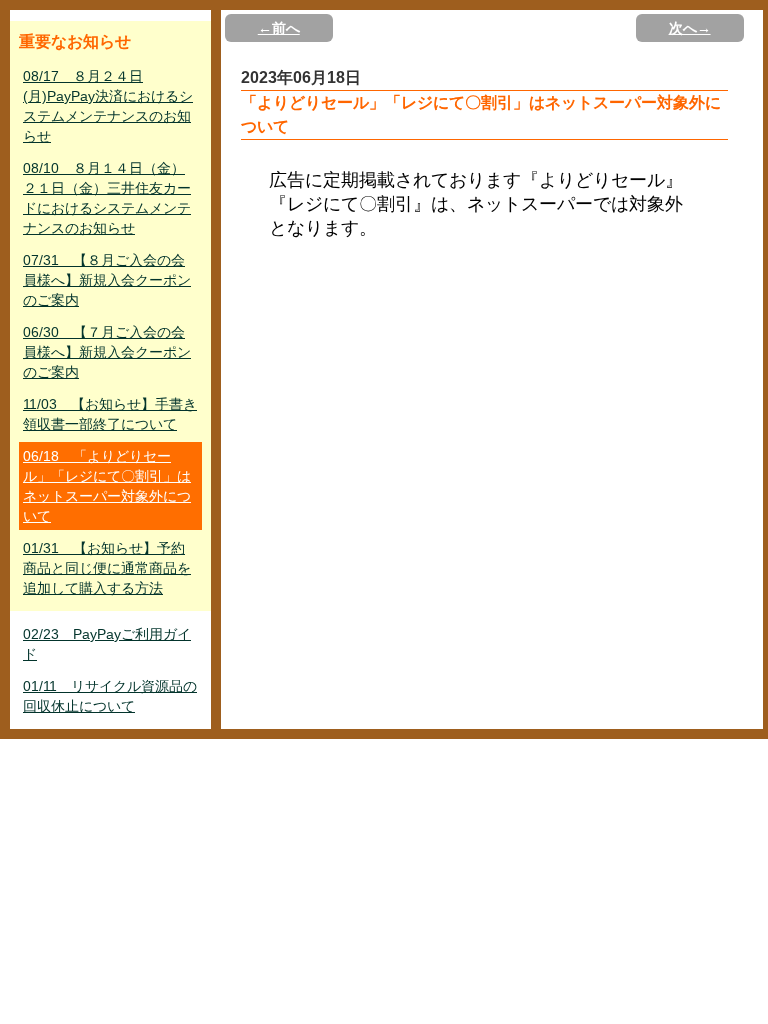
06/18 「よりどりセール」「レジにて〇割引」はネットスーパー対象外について (107, 486)
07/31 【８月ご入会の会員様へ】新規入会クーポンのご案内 (107, 280)
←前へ (279, 28)
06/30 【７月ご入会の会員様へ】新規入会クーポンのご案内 (107, 352)
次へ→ (690, 28)
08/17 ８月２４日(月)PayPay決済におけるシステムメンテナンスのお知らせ (108, 106)
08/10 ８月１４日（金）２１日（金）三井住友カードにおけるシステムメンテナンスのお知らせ (107, 198)
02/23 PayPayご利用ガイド (107, 644)
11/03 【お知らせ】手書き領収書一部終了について (110, 414)
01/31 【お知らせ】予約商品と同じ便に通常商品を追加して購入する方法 (107, 568)
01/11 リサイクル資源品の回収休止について (110, 696)
